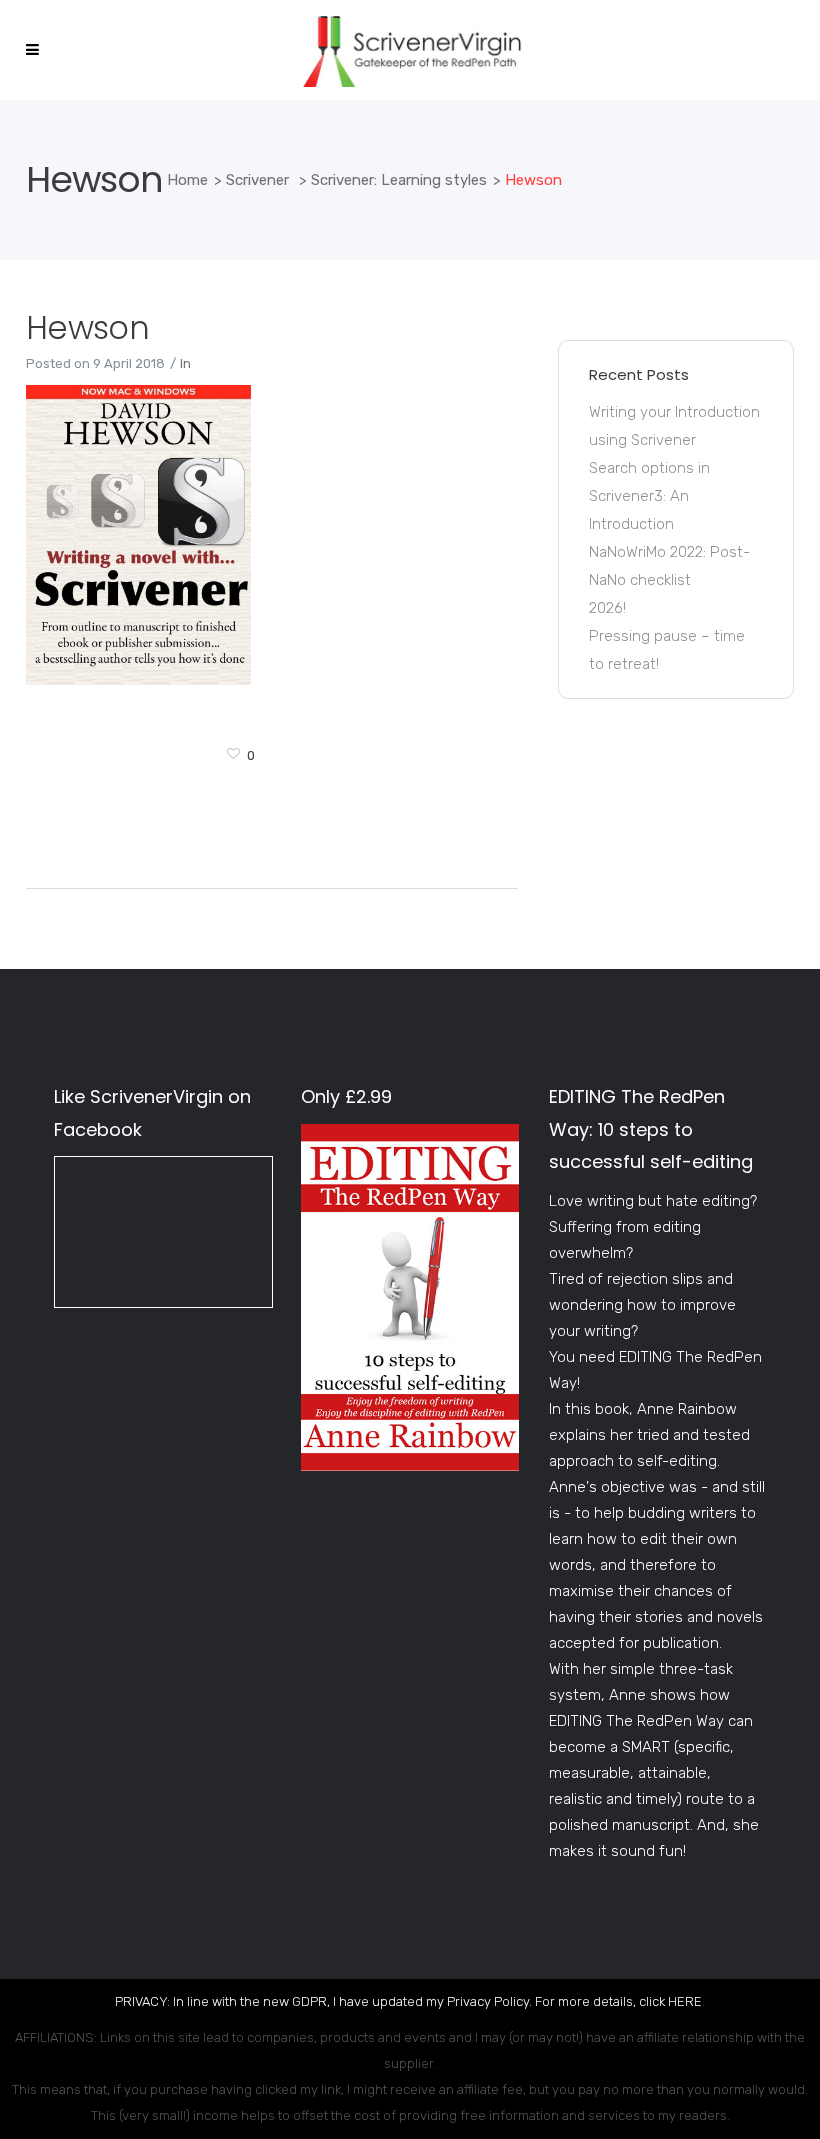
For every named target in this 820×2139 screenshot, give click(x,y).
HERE (685, 2001)
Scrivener (257, 180)
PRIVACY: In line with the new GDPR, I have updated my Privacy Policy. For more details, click (391, 2001)
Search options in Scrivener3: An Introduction (649, 496)
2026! (607, 608)
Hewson (87, 327)
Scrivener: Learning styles (399, 180)
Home (187, 180)
